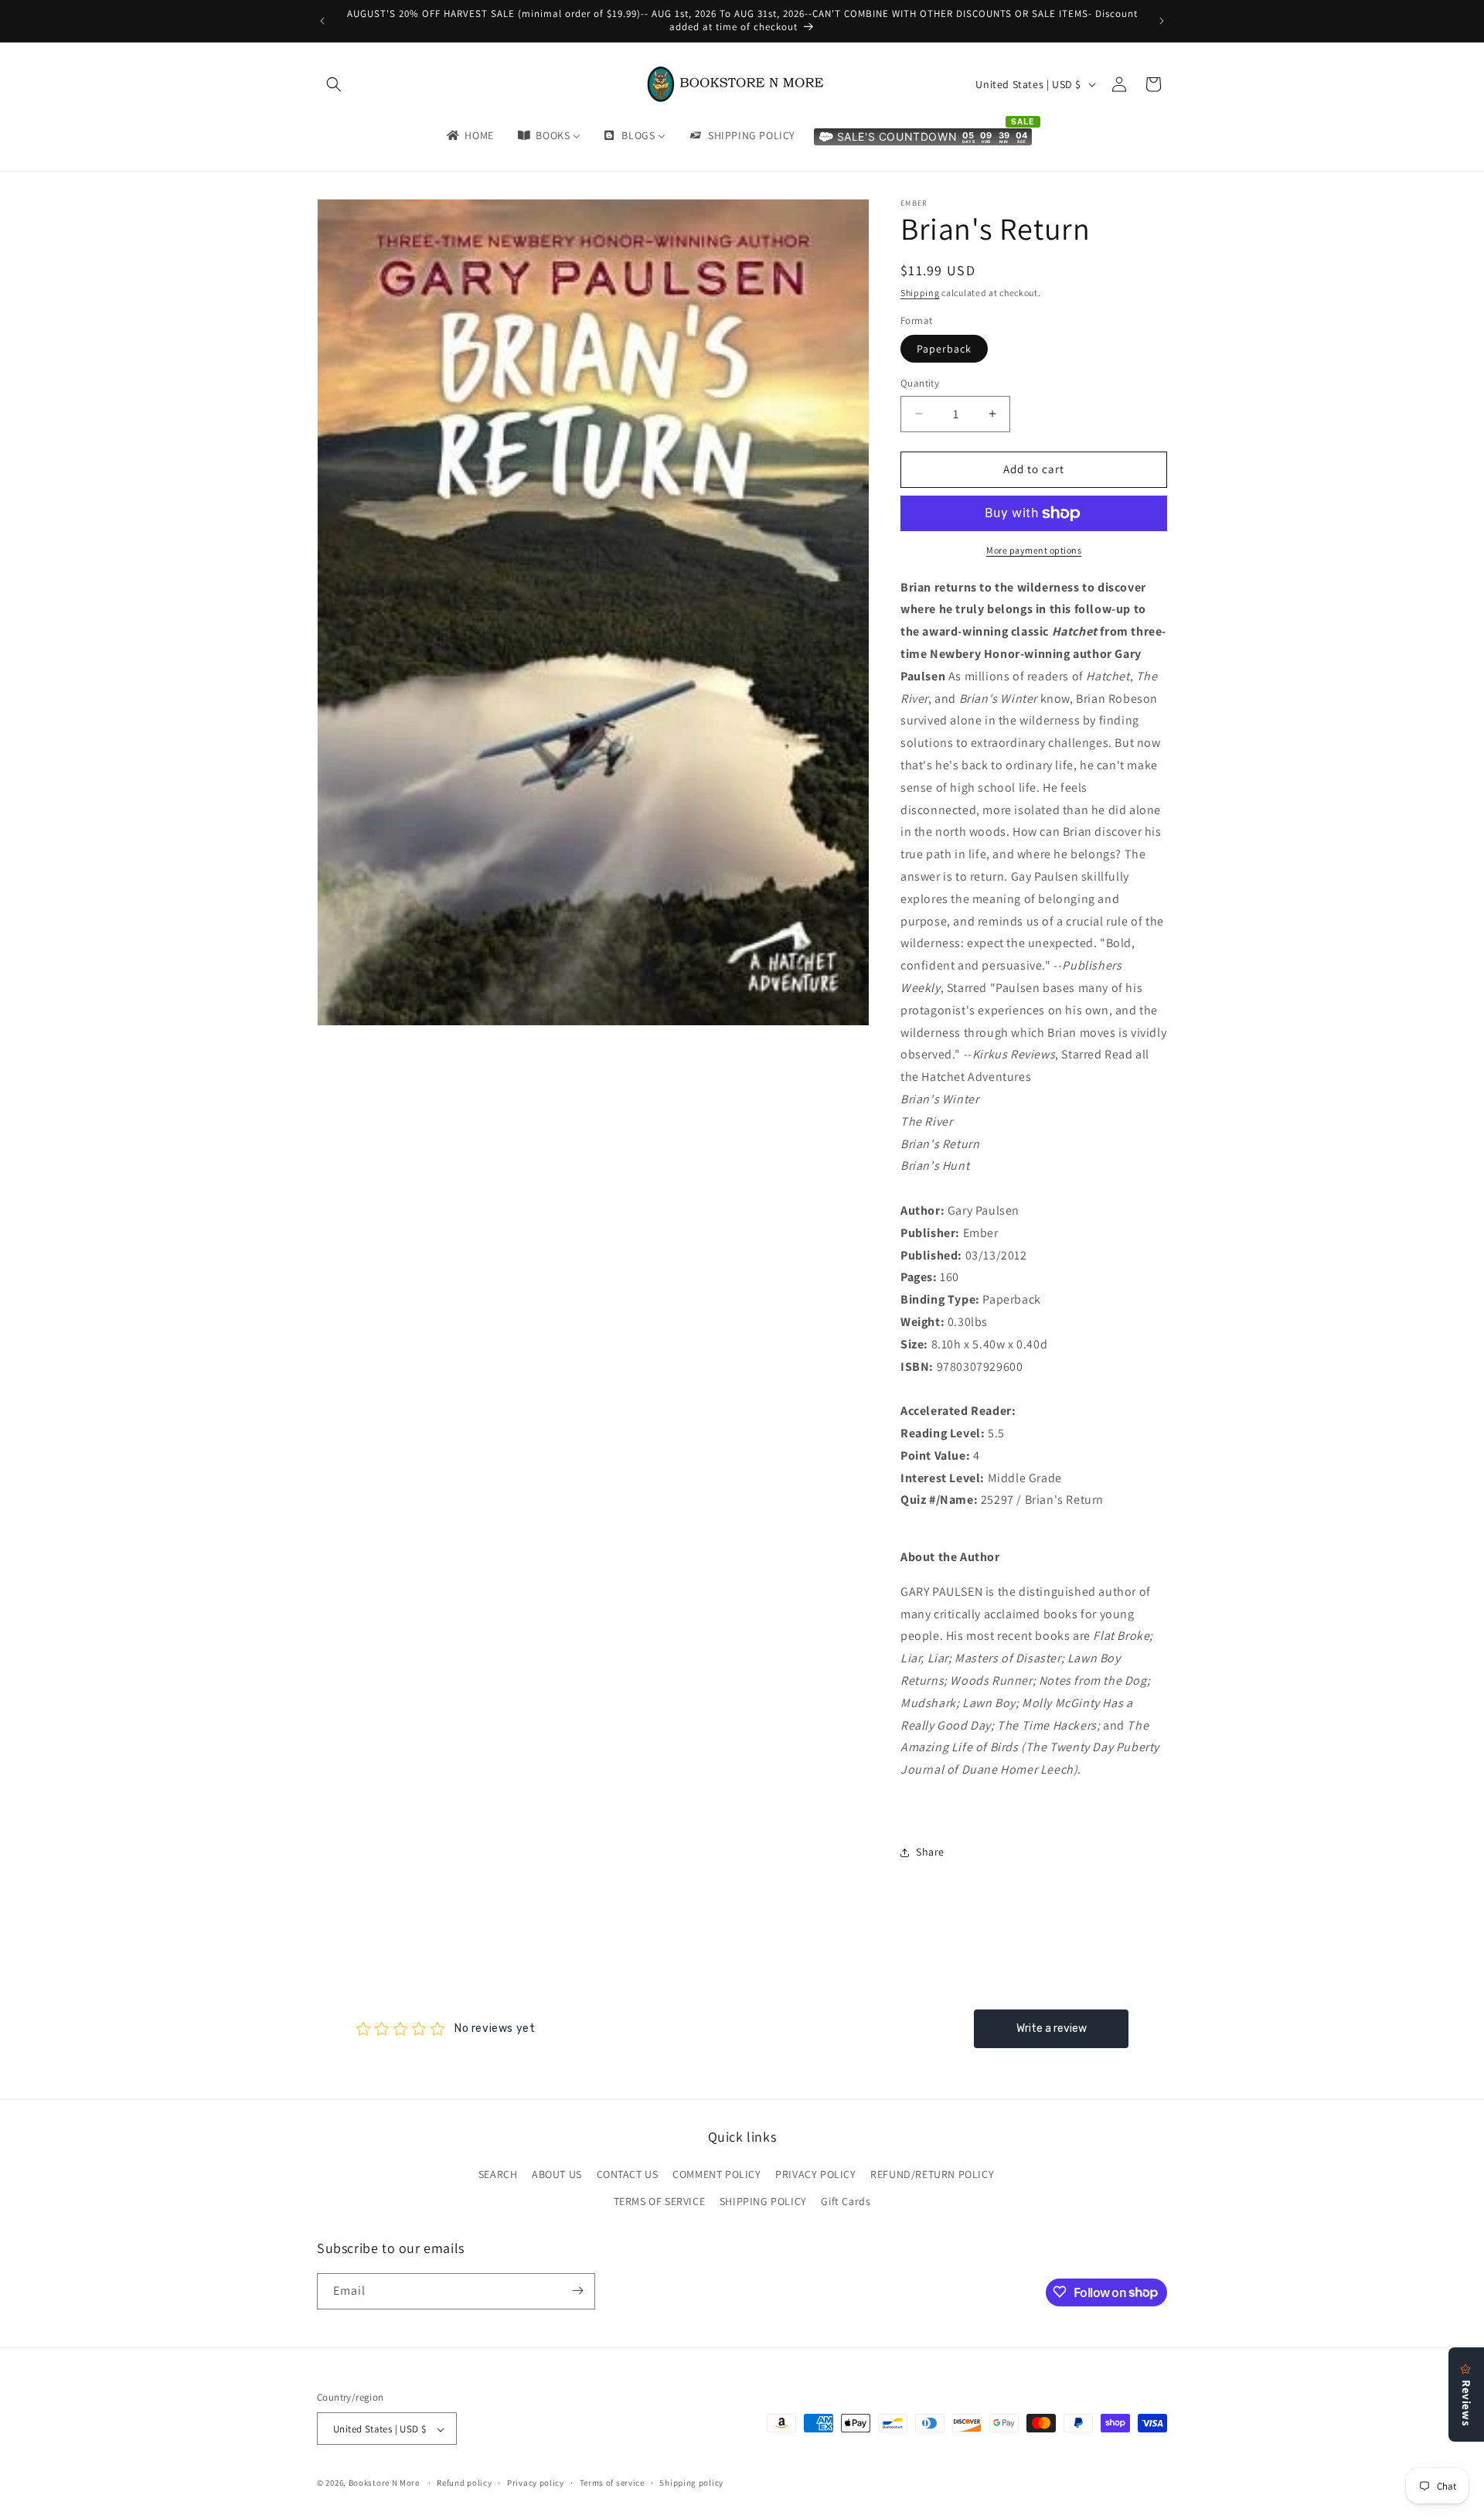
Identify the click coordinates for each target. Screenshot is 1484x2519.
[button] (334, 84)
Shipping (920, 293)
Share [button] (930, 1852)
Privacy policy (536, 2483)
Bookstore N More (384, 2483)
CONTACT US (628, 2174)
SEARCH (498, 2174)
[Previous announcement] (322, 21)
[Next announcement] (1162, 21)
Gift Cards (846, 2202)
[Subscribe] (577, 2291)
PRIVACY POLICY (815, 2174)
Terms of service (612, 2483)
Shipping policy (691, 2483)
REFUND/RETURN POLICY (932, 2174)
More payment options (1034, 550)
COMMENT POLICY (716, 2174)
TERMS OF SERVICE (660, 2202)
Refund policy (464, 2483)
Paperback (944, 349)
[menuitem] (469, 135)
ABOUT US (557, 2174)
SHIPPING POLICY (763, 2202)
